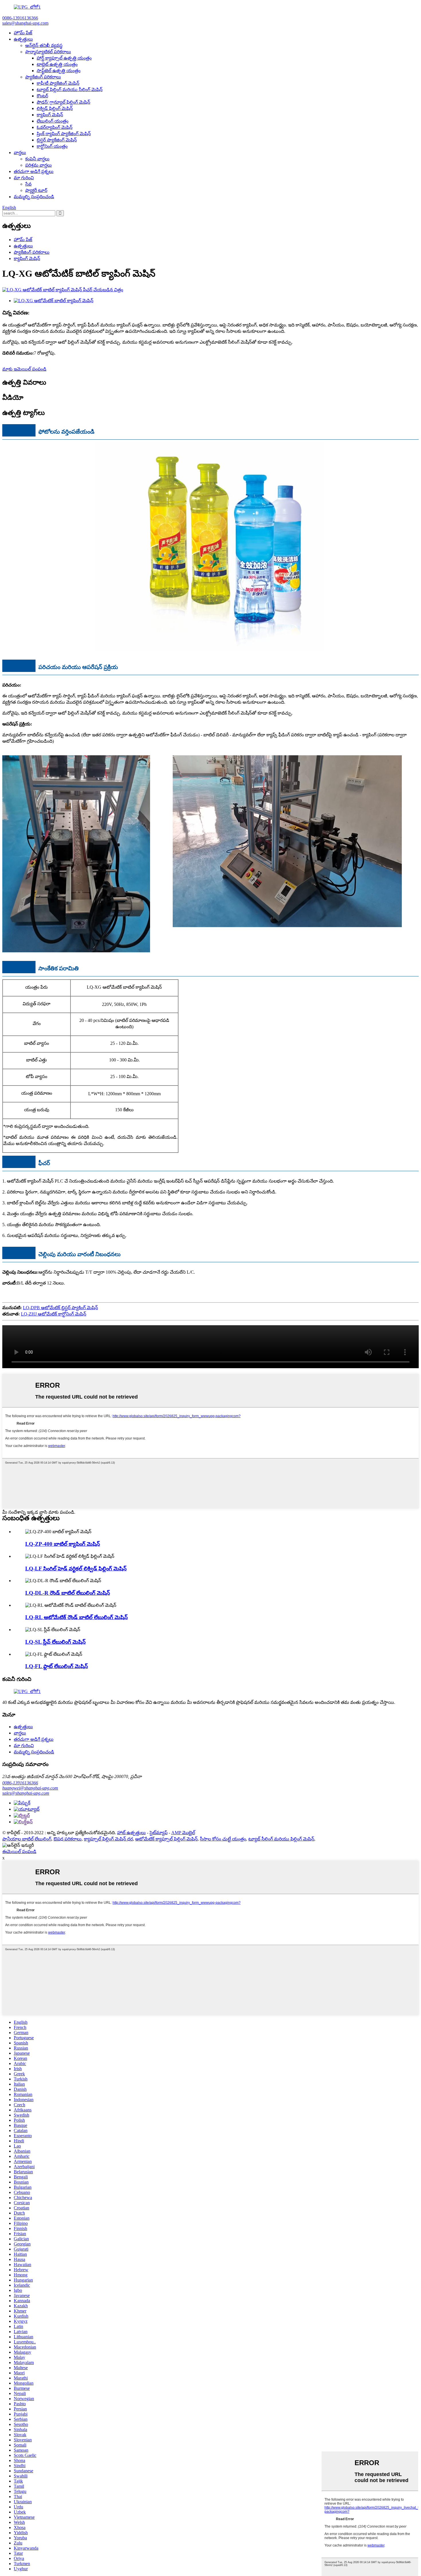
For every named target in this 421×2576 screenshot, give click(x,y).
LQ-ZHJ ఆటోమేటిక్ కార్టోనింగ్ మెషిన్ (54, 1314)
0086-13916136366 (20, 1783)
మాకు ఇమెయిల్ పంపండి (24, 369)
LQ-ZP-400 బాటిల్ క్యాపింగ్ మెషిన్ (63, 1544)
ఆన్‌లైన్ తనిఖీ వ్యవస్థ (44, 45)
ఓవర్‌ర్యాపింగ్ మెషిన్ (55, 127)
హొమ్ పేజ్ (23, 33)
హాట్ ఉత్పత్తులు (131, 1833)
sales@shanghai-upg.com (26, 1793)
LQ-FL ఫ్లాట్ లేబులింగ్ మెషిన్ (57, 1666)
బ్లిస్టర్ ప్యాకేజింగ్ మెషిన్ (57, 140)
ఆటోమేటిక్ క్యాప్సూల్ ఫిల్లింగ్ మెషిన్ (166, 1839)
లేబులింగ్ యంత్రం (53, 121)
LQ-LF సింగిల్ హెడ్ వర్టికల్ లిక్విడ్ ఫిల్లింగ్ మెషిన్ (76, 1569)
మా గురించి (24, 178)
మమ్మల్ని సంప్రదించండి (34, 197)
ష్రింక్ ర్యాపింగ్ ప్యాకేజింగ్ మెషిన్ (64, 134)
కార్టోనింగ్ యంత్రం (52, 146)
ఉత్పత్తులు (23, 39)
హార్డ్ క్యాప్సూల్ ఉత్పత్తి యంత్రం (64, 58)
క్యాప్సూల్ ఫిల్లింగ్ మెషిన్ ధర (108, 1839)
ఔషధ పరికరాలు (68, 1839)
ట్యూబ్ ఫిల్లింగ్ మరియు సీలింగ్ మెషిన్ (70, 90)
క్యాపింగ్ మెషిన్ (50, 115)
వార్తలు (20, 153)
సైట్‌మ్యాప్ (159, 1833)
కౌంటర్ (42, 96)
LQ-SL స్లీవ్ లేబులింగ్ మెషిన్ (55, 1642)
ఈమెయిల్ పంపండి (19, 1852)
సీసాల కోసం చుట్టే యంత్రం (223, 1839)
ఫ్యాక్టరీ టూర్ (36, 190)
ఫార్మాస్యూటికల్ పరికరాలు (48, 52)
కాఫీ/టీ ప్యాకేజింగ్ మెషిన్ (58, 83)
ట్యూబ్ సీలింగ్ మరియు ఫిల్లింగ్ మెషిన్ (281, 1839)
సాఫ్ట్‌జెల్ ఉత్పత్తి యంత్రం (59, 71)
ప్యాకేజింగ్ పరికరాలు (43, 77)
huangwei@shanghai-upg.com (30, 1788)
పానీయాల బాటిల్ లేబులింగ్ (27, 1839)
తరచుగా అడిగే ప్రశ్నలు (34, 171)
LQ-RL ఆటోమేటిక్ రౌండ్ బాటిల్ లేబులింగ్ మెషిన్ (76, 1617)
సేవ (28, 184)
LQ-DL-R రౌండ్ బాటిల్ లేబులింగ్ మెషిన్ (68, 1593)
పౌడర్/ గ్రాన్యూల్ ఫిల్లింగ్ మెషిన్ (63, 102)
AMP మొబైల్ (183, 1833)
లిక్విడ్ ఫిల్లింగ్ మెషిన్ (55, 108)
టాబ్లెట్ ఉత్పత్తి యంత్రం (57, 64)
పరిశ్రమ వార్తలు (39, 165)
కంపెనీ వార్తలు (37, 159)
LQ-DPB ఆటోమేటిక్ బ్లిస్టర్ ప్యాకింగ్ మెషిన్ (60, 1308)
